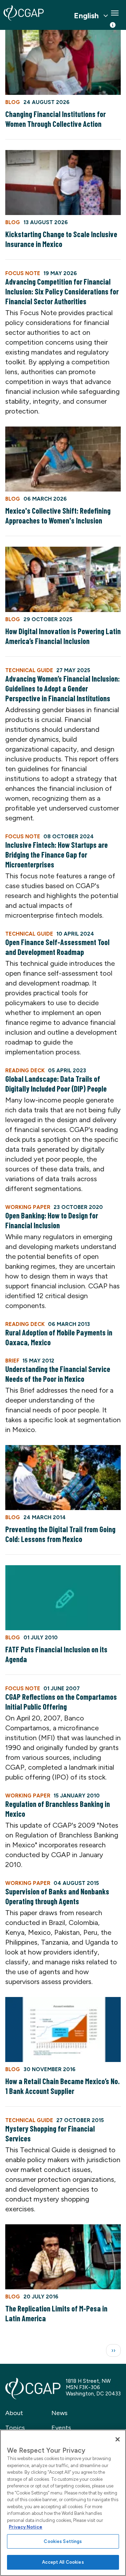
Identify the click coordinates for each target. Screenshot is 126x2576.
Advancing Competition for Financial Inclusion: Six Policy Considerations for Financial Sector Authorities (62, 291)
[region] (63, 2503)
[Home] (24, 13)
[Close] (118, 2439)
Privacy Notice (26, 2527)
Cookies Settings (63, 2541)
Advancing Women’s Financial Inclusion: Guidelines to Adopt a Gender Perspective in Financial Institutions (62, 688)
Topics (15, 2428)
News (59, 2413)
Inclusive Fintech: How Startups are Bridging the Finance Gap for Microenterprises (57, 854)
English (86, 16)
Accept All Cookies (63, 2562)
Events (61, 2428)
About (14, 2413)
